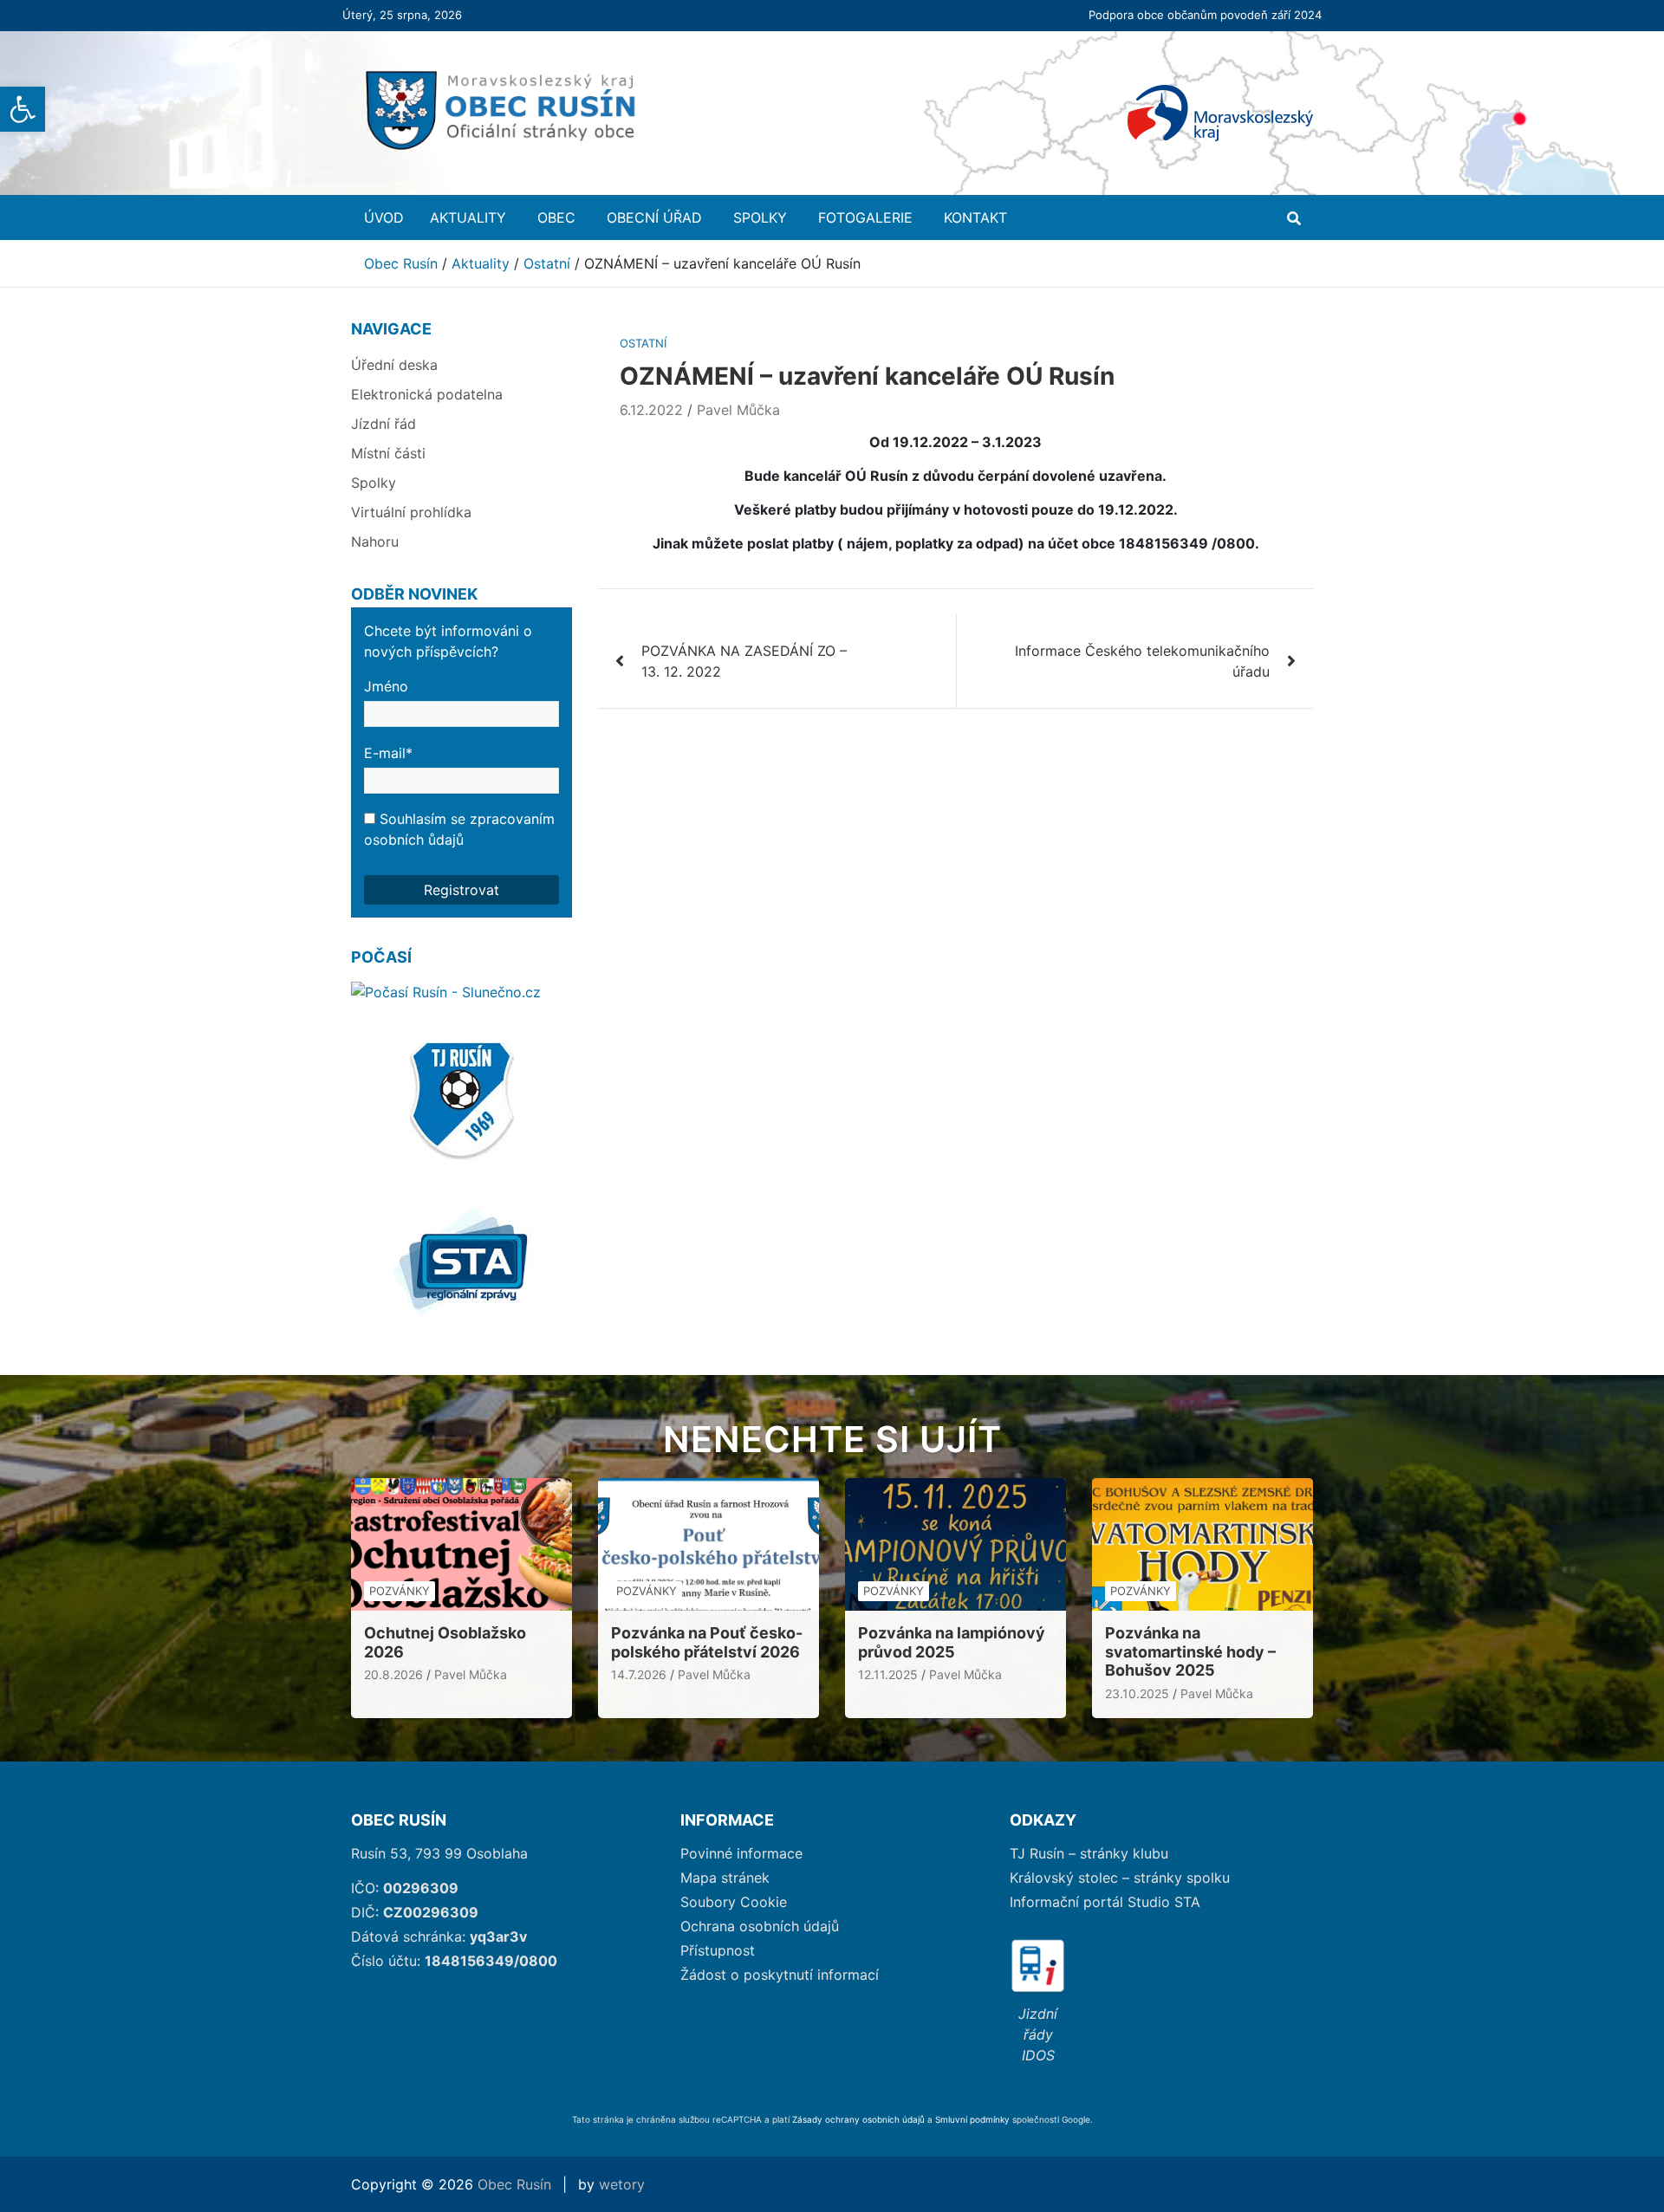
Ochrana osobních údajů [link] (760, 1926)
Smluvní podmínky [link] (974, 2119)
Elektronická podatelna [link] (427, 394)
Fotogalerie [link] (865, 217)
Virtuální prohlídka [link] (411, 512)
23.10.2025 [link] (1137, 1693)
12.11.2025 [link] (888, 1674)
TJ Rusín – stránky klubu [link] (1089, 1853)
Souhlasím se (459, 829)
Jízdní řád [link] (383, 424)
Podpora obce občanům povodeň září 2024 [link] (1205, 15)
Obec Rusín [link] (514, 2184)
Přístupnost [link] (718, 1950)
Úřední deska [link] (394, 365)
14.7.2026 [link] (639, 1674)
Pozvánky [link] (400, 1591)
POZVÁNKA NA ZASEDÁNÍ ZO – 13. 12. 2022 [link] (744, 661)
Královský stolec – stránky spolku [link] (1120, 1878)
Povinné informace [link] (741, 1853)
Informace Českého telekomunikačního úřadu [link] (1142, 661)
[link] (23, 109)
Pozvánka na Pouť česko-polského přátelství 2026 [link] (707, 1642)
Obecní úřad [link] (654, 217)
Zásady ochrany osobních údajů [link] (858, 2119)
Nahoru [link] (375, 542)
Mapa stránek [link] (725, 1878)
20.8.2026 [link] (393, 1674)
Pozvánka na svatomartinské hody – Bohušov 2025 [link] (1190, 1651)
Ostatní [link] (643, 343)
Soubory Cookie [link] (734, 1902)
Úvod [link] (384, 217)
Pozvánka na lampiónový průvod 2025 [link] (952, 1642)
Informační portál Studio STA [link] (1105, 1902)
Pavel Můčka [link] (738, 410)
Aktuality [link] (468, 217)
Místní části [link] (388, 453)
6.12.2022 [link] (651, 410)
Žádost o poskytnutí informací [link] (780, 1975)
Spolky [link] (760, 217)
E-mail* (388, 753)
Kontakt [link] (975, 217)
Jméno (386, 686)
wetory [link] (622, 2184)
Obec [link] (556, 217)
